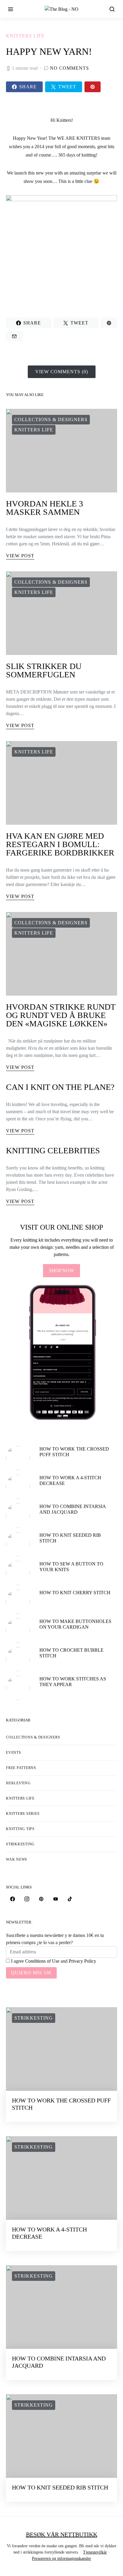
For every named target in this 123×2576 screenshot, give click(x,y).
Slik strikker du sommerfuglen (44, 670)
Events (14, 1753)
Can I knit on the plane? (60, 1087)
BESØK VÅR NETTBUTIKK (62, 2534)
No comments (69, 68)
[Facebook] (13, 1899)
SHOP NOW (61, 1270)
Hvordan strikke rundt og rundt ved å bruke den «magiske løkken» (61, 1015)
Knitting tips (20, 1829)
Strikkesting (20, 1844)
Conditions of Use (42, 1961)
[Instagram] (27, 1899)
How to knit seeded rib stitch (60, 2487)
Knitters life (25, 36)
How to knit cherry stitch (75, 1593)
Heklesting (18, 1783)
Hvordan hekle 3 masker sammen (44, 508)
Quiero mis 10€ (31, 1973)
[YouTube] (56, 1899)
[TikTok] (70, 1899)
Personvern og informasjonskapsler (61, 2558)
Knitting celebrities (53, 1150)
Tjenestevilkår (95, 2552)
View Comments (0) (62, 372)
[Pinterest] (41, 1899)
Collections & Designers (51, 420)
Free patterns (21, 1768)
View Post (20, 556)
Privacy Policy (82, 1961)
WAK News (17, 1859)
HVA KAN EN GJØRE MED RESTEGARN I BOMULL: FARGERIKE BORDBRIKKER (60, 844)
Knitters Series (23, 1814)
